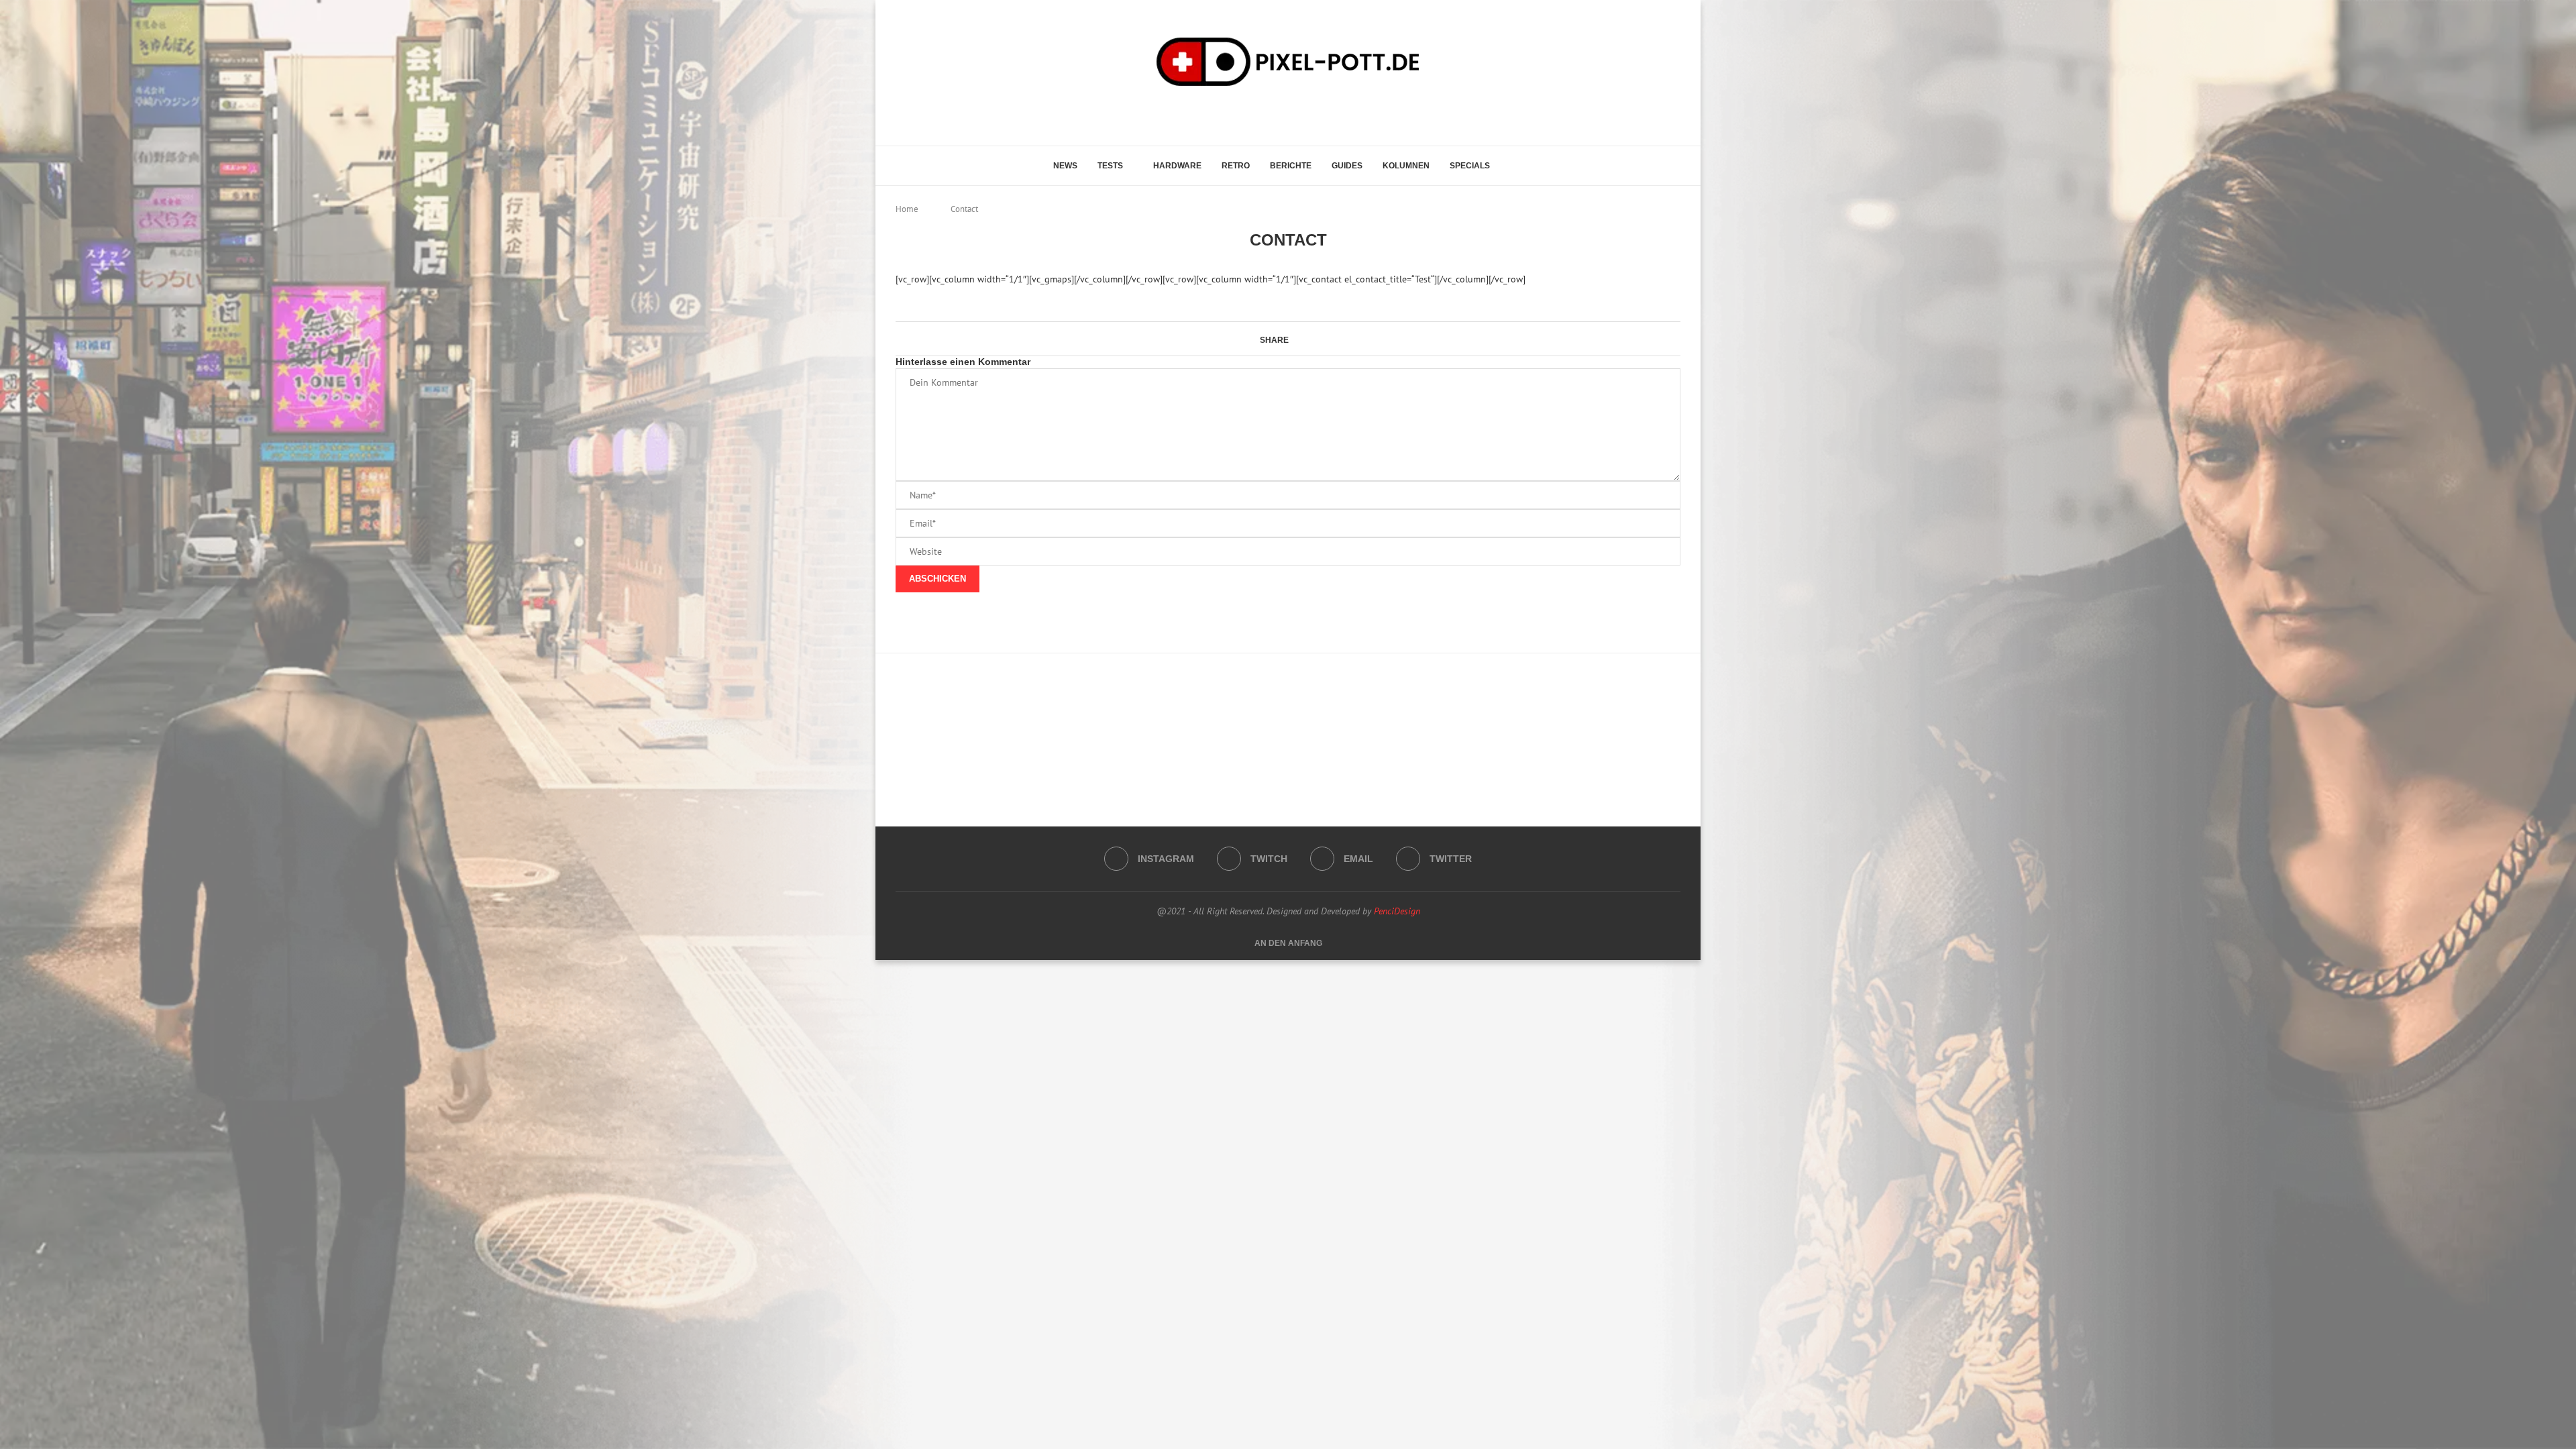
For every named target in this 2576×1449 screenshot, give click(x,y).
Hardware (1177, 166)
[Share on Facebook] (1295, 339)
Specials (1470, 166)
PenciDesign (1397, 911)
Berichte (1291, 166)
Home (907, 209)
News (1065, 166)
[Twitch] (1282, 114)
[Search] (1517, 166)
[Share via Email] (1313, 339)
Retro (1236, 166)
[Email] (1301, 114)
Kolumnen (1406, 166)
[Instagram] (1264, 114)
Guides (1347, 166)
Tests (1110, 166)
